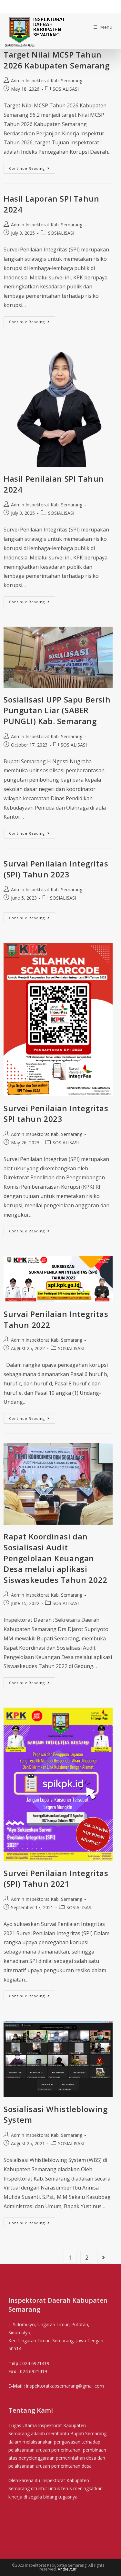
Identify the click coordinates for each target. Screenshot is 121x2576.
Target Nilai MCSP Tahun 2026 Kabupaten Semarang (57, 60)
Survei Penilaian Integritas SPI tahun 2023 (56, 1114)
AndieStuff (67, 2569)
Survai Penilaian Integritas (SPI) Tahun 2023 (56, 869)
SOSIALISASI (66, 89)
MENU (15, 8)
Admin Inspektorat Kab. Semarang (47, 81)
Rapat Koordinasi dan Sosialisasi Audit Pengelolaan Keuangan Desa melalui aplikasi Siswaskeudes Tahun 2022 (55, 1558)
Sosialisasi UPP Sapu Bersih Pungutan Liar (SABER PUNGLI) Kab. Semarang (57, 710)
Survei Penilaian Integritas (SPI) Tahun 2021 (56, 1878)
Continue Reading (27, 168)
